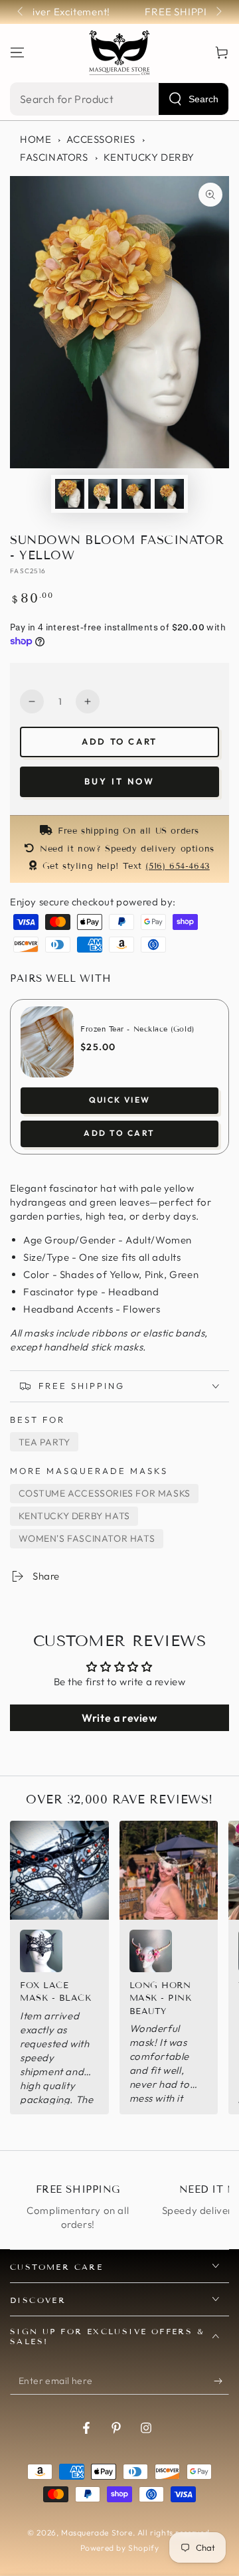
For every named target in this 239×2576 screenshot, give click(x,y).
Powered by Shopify (120, 2548)
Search (203, 99)
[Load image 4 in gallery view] (169, 494)
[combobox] (119, 99)
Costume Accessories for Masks (105, 1493)
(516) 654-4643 (177, 866)
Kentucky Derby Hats (74, 1516)
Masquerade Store (97, 2532)
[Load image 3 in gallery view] (136, 494)
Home (36, 139)
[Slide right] (218, 12)
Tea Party (44, 1442)
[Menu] (17, 52)
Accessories (101, 139)
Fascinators (54, 157)
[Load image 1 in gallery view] (70, 494)
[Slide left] (21, 12)
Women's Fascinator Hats (87, 1538)
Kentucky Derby (149, 157)
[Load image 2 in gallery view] (103, 494)
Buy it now (119, 781)
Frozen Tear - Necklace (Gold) (137, 1029)
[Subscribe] (221, 2381)
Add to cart (119, 741)
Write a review (119, 1718)
